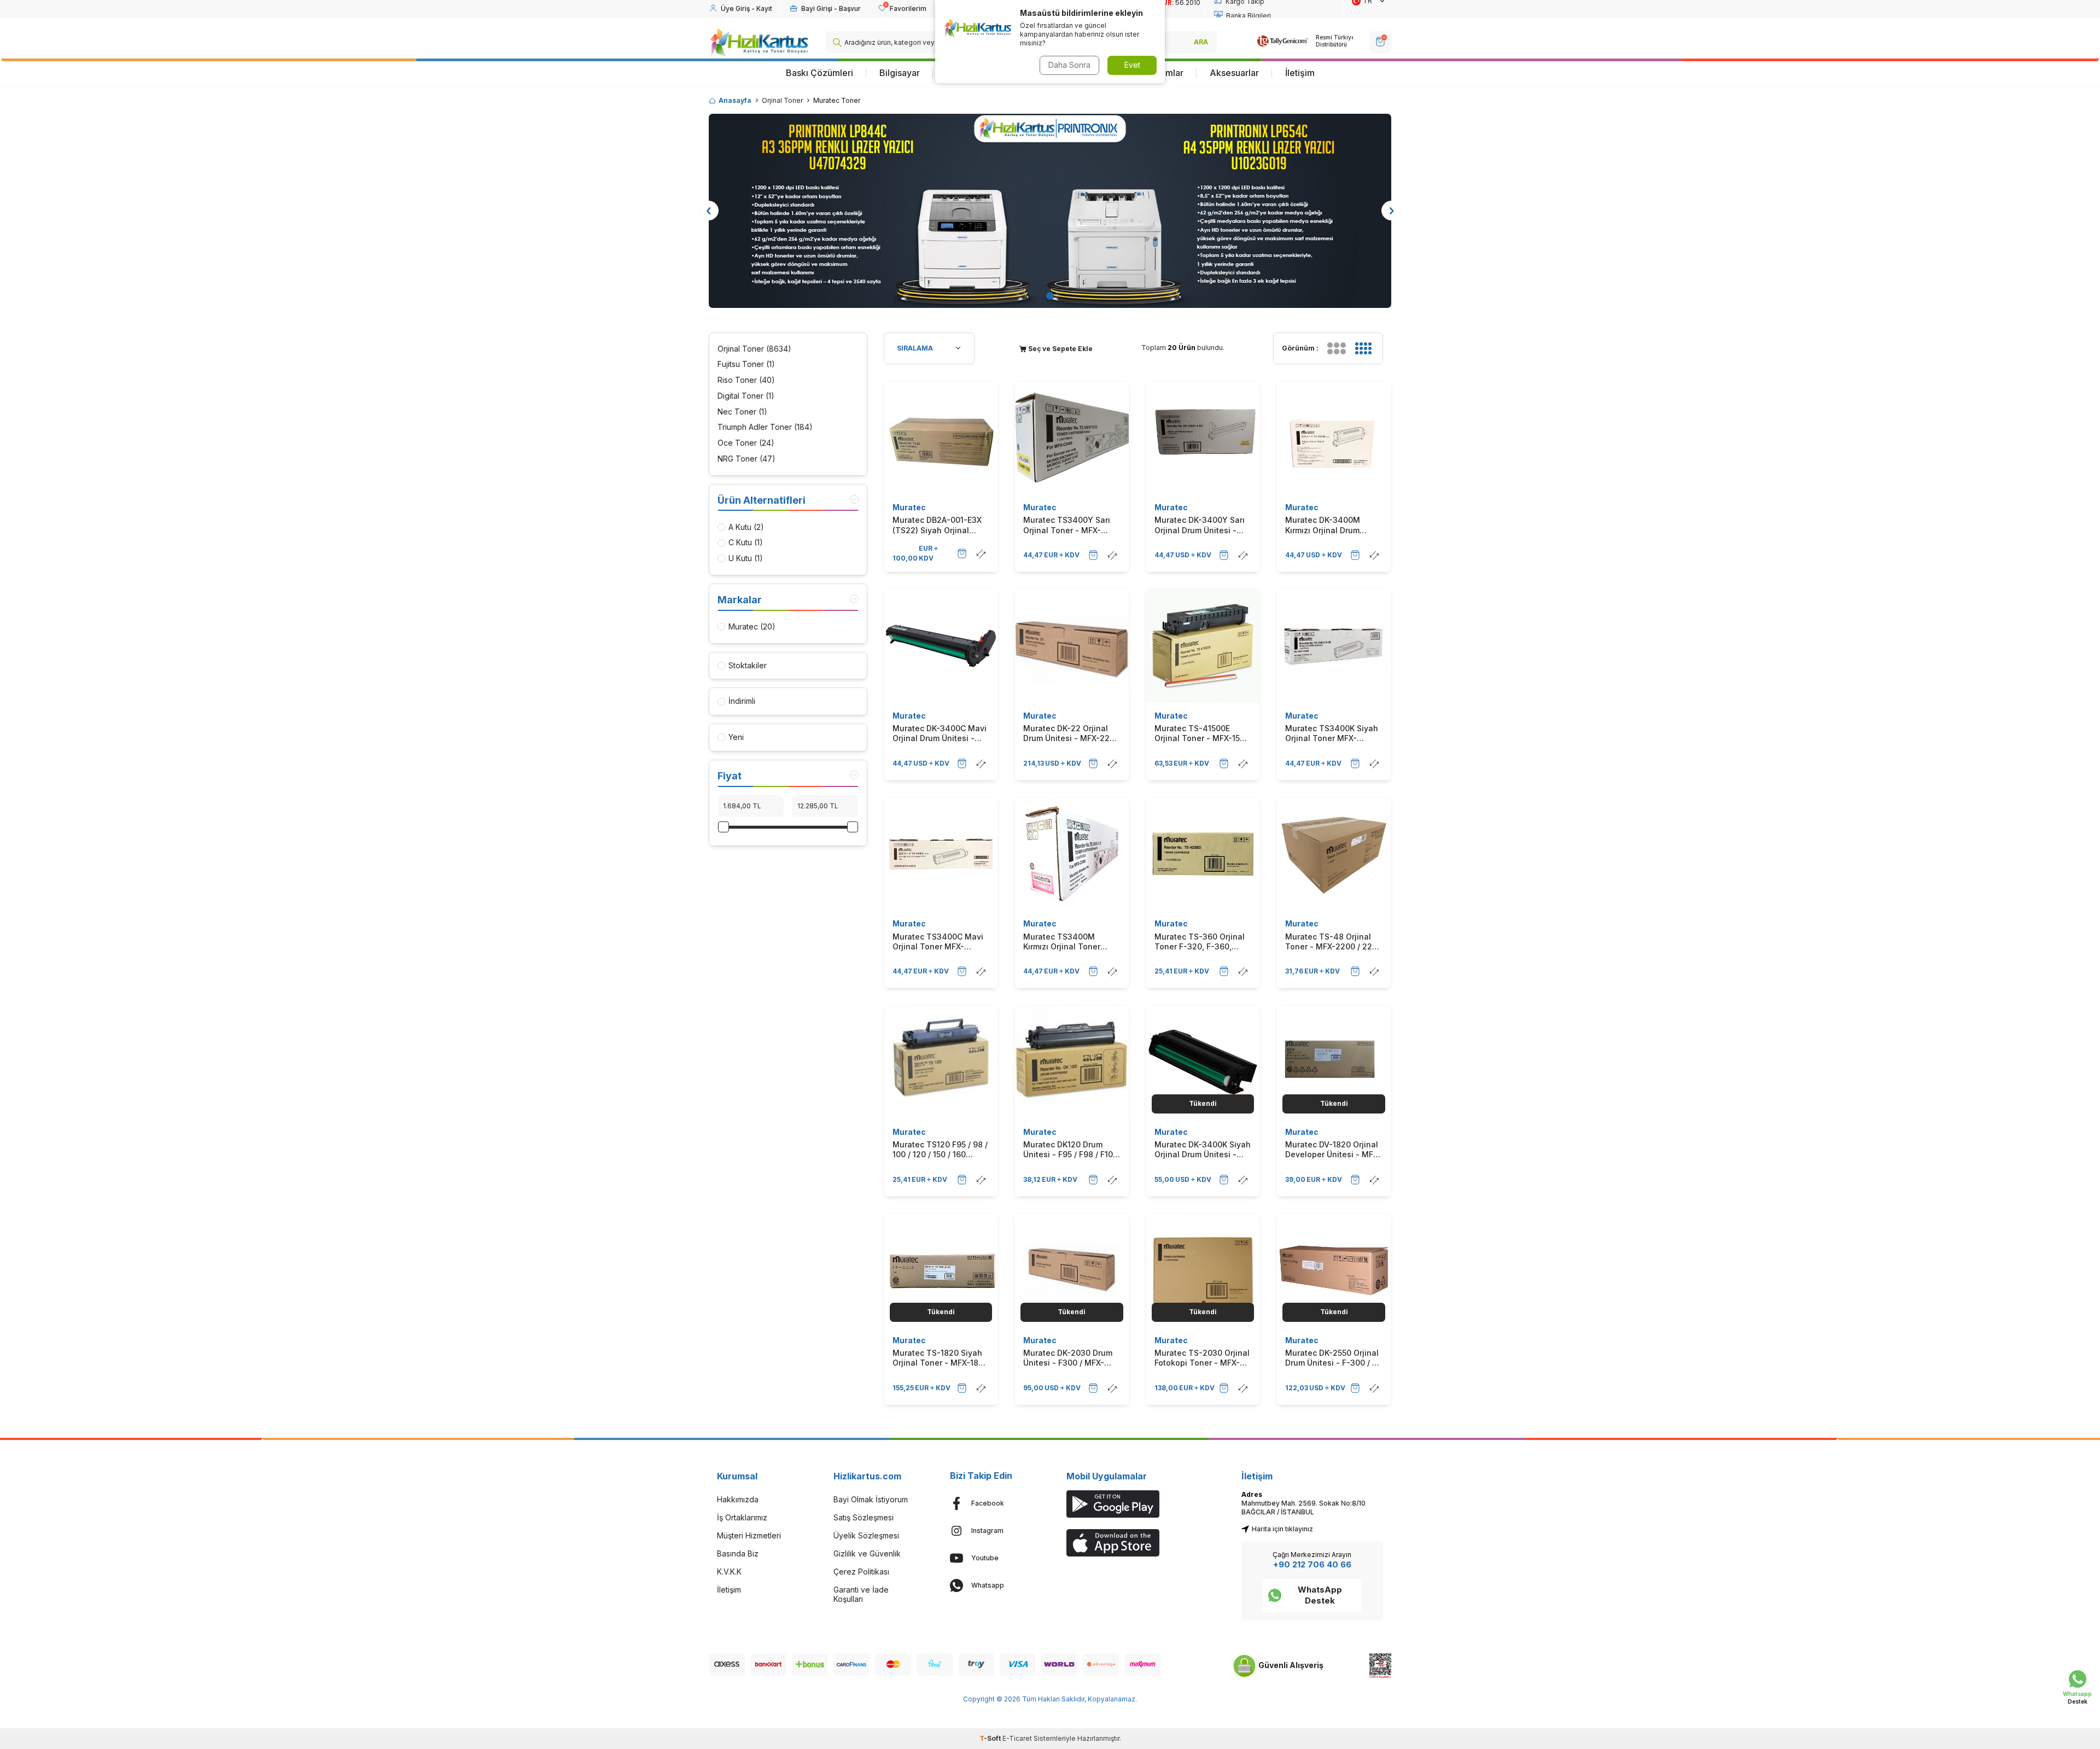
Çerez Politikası (861, 1572)
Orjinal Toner (782, 100)
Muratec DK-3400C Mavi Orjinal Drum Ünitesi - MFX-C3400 (940, 733)
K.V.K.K (729, 1572)
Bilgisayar (900, 73)
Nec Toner (742, 412)
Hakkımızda (738, 1499)
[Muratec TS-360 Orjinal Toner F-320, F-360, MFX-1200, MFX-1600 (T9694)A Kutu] (1203, 854)
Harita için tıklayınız (1282, 1529)
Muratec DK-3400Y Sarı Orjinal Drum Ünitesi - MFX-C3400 (1200, 525)
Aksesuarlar (1234, 73)
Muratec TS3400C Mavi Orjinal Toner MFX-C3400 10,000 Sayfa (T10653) (938, 942)
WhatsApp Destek (1320, 1595)
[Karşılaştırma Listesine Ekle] (981, 553)
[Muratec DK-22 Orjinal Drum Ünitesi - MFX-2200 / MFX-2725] (1072, 646)
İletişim (1300, 73)
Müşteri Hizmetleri (749, 1535)
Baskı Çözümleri (819, 73)
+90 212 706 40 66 (1312, 1564)
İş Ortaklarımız (742, 1517)
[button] (1050, 296)
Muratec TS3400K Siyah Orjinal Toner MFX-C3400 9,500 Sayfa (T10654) (1332, 733)
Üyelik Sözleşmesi (866, 1535)
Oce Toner (746, 443)
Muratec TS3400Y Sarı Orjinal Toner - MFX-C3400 (1067, 525)
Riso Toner (746, 380)
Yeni (736, 737)
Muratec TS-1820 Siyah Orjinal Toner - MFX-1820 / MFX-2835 (940, 1358)
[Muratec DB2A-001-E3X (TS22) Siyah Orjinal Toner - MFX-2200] (941, 438)
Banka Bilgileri (1249, 16)
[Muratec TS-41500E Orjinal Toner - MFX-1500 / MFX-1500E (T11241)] (1203, 646)
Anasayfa (735, 100)
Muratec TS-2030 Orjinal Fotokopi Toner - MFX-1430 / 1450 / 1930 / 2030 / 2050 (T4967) (1202, 1358)
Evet (1132, 65)
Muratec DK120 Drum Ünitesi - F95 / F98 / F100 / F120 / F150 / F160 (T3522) (1071, 1150)
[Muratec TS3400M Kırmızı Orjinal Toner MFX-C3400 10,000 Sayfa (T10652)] (1072, 854)
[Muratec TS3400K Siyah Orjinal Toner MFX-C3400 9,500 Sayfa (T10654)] (1334, 646)
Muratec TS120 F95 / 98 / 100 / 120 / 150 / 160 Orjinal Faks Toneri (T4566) (940, 1150)
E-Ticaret (1017, 1738)
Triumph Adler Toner (765, 427)
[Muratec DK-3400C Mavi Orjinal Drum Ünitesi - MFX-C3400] (941, 646)
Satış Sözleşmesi (864, 1517)
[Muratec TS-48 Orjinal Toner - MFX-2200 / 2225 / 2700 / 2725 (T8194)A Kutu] (1334, 854)
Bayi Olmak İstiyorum (871, 1499)
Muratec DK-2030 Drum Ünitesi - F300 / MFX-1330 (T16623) (1068, 1358)
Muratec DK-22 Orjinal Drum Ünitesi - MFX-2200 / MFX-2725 (1071, 733)
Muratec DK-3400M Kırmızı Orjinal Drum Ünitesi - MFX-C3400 (1325, 525)
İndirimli (742, 701)
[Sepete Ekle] (962, 553)
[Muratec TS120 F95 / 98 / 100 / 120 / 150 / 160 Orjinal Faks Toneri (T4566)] (941, 1062)
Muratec (909, 507)
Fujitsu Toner (746, 364)
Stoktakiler (748, 665)
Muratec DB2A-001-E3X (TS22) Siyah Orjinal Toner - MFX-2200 (937, 525)
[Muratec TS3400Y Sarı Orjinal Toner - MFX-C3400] (1072, 438)
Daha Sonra (1069, 65)
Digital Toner (746, 396)
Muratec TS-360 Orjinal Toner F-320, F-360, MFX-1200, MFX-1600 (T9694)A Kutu (1200, 942)
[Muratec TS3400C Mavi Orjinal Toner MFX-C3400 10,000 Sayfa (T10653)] (941, 854)
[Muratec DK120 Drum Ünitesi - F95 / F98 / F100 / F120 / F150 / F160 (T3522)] (1072, 1062)
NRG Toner (746, 459)
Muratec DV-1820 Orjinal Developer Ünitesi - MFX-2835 (1333, 1150)
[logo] (759, 42)
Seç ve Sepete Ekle (1060, 349)
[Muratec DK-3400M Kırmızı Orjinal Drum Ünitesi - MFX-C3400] (1334, 438)
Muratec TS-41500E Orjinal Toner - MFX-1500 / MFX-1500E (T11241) (1202, 733)
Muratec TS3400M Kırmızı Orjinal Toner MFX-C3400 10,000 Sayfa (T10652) (1062, 942)
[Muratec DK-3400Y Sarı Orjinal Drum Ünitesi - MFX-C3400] (1203, 438)
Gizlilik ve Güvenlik (867, 1553)
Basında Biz (738, 1553)
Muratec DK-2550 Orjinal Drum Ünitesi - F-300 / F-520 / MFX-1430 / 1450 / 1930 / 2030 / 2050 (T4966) (1333, 1358)
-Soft (991, 1738)
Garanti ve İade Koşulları (861, 1594)
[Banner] (1050, 211)
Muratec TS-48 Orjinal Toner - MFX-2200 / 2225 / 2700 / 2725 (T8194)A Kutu (1333, 942)
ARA (1201, 42)
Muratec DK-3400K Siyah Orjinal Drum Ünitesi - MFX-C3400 (1203, 1150)
